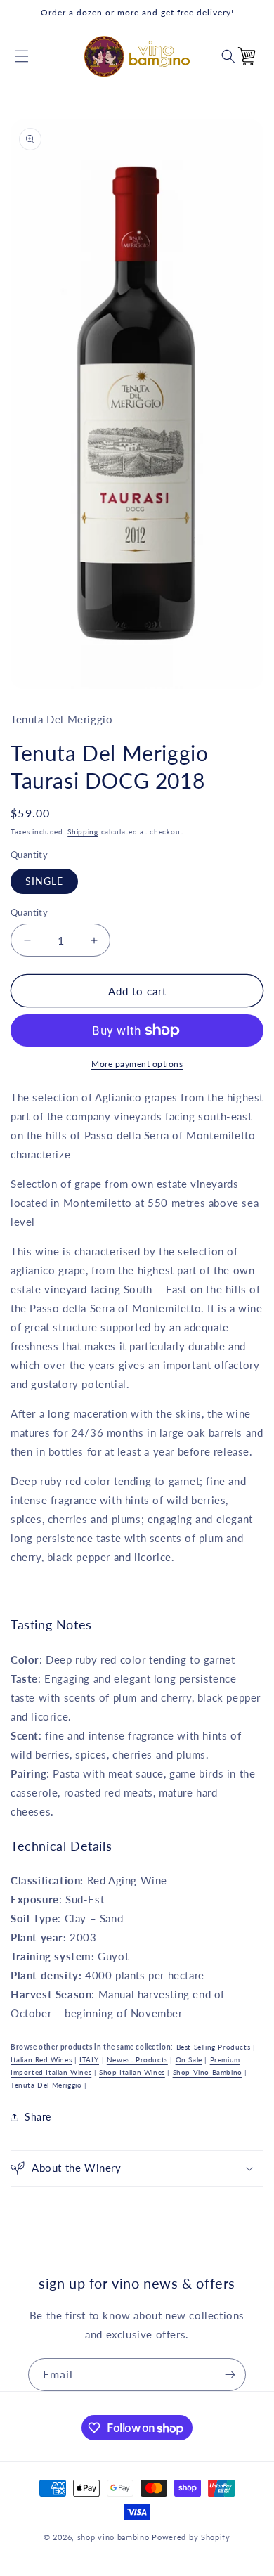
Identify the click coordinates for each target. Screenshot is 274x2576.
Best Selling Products (214, 2047)
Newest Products (137, 2059)
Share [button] (38, 2117)
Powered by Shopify (191, 2537)
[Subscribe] (230, 2375)
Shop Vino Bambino (208, 2072)
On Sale (189, 2059)
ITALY (89, 2059)
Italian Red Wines (41, 2059)
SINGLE (44, 881)
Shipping (83, 831)
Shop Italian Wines (132, 2072)
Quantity (29, 912)
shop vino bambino (113, 2537)
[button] (22, 56)
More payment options (137, 1064)
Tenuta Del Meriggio (46, 2085)
